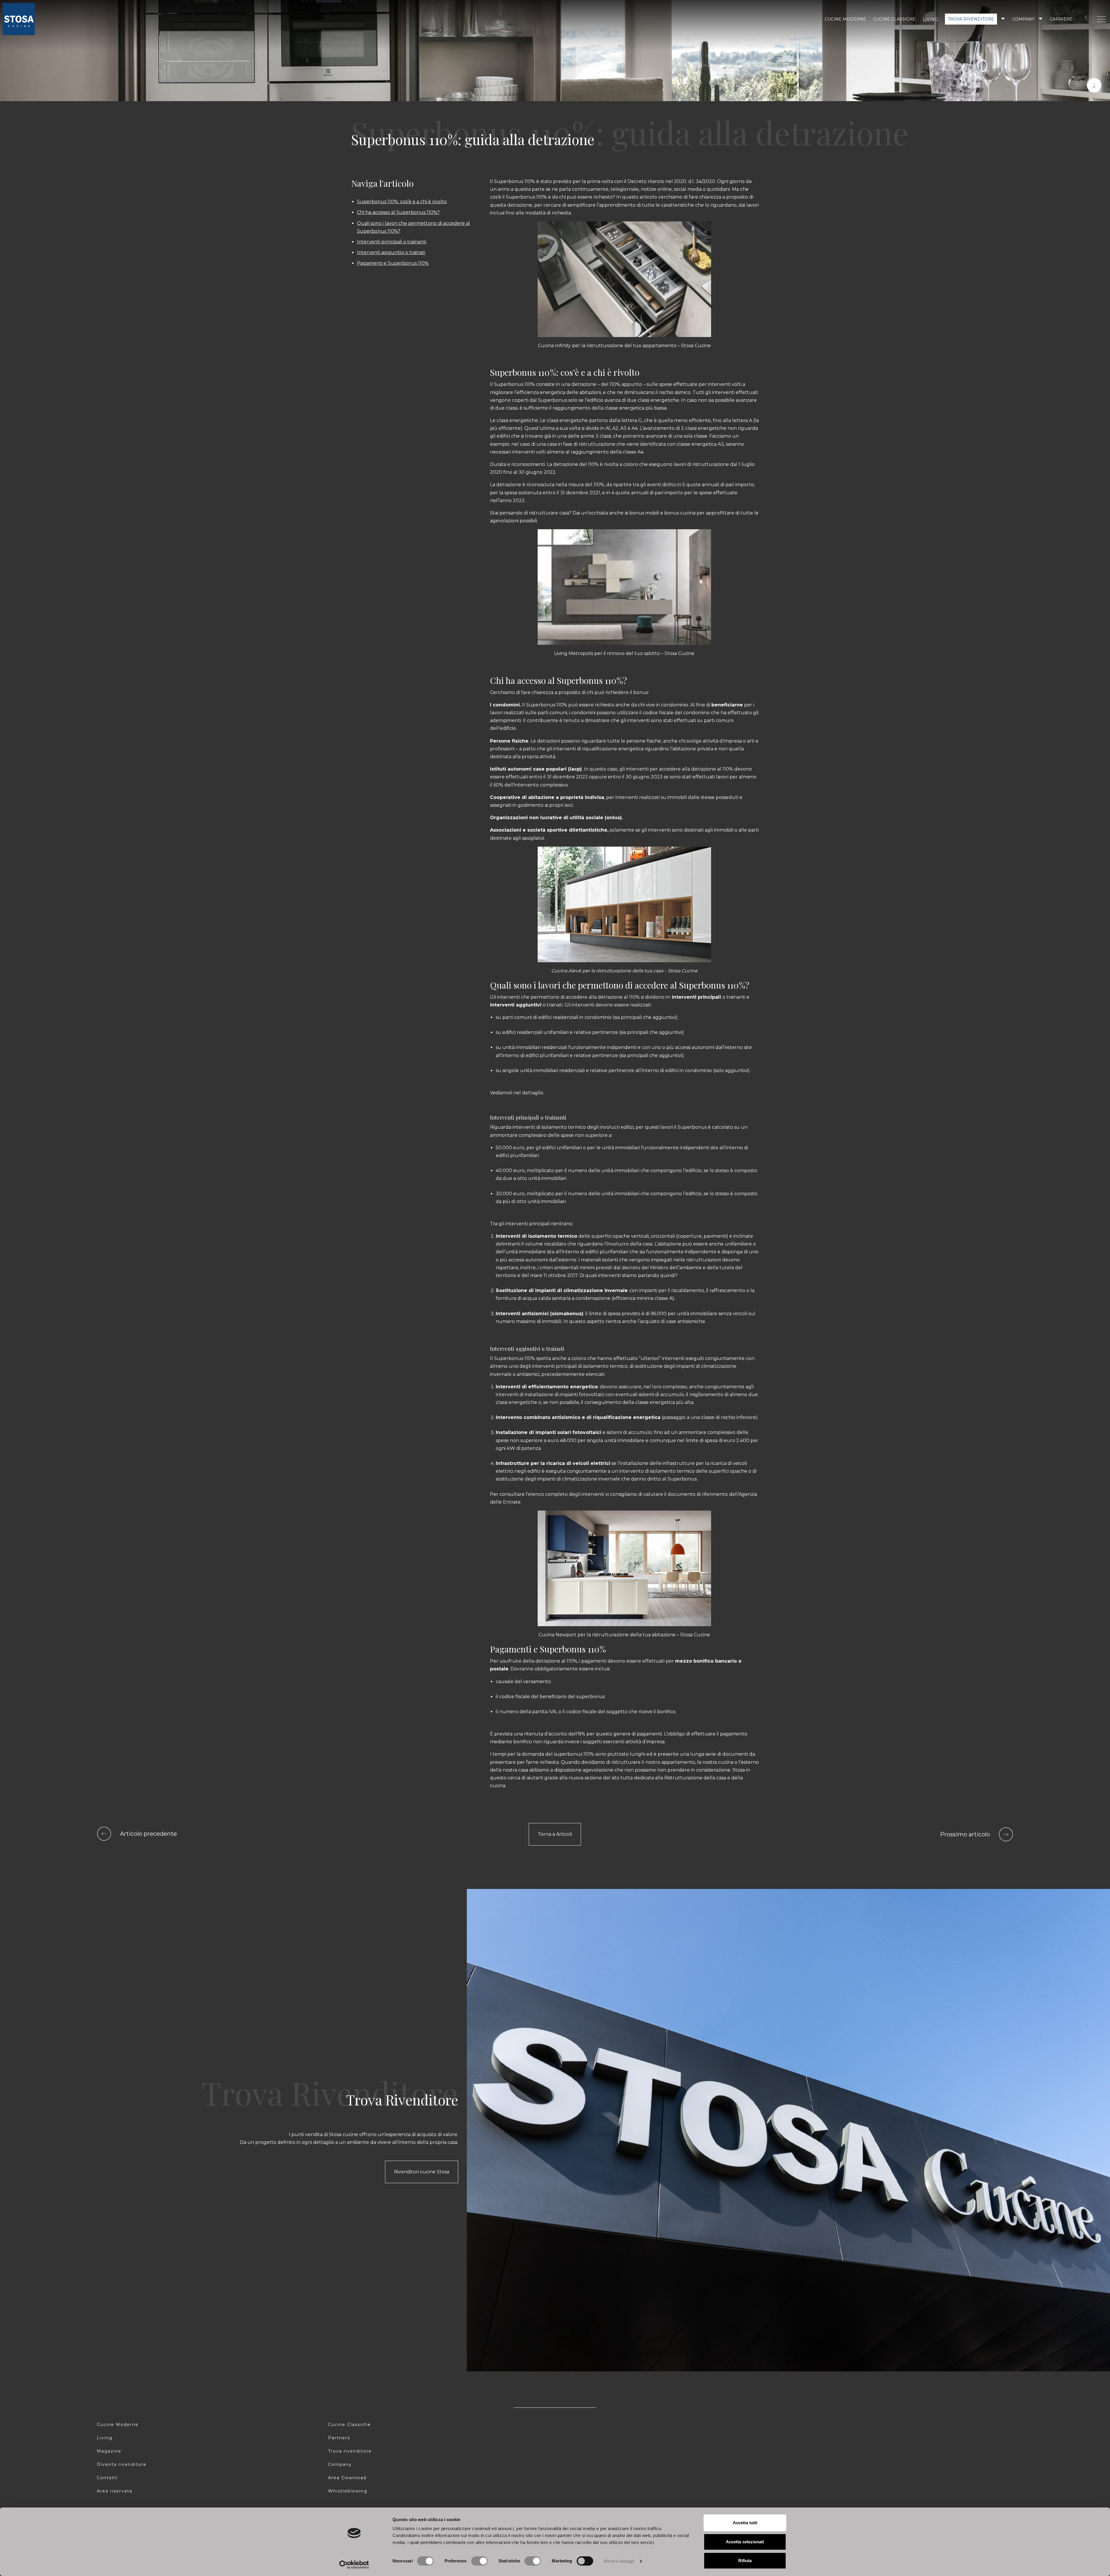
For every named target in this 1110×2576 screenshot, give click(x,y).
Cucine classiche (894, 19)
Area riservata (115, 2491)
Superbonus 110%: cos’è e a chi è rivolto (402, 202)
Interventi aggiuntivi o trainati (391, 252)
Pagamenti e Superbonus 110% (393, 263)
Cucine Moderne (118, 2425)
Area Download (347, 2478)
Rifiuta (745, 2561)
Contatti (107, 2478)
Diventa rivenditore (122, 2464)
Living (930, 19)
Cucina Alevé (567, 971)
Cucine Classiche (349, 2425)
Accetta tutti (745, 2523)
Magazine (109, 2451)
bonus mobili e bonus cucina (662, 513)
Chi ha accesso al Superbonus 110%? (398, 212)
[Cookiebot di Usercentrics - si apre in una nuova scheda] (354, 2565)
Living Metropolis (574, 653)
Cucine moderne (845, 19)
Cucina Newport (557, 1635)
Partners (339, 2438)
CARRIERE (1061, 19)
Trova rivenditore (971, 19)
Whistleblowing (348, 2491)
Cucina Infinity (554, 346)
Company (1023, 19)
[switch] (479, 2561)
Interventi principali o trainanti (392, 242)
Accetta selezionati (745, 2542)
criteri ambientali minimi (568, 1268)
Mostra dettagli (619, 2561)
